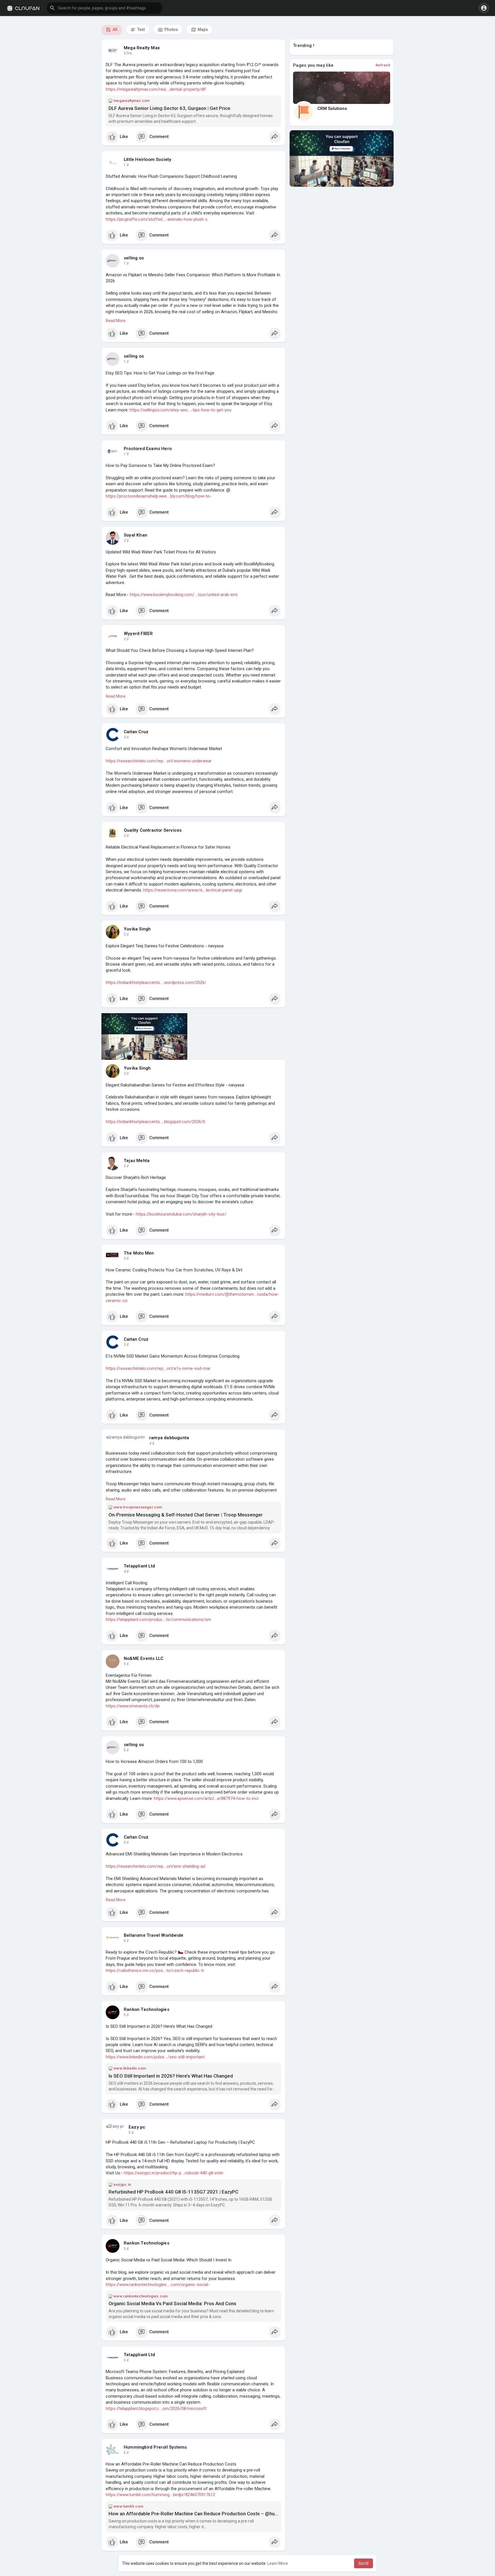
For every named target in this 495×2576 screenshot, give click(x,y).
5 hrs (128, 53)
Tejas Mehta (137, 1161)
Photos (171, 29)
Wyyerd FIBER (138, 634)
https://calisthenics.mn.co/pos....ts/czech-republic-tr (155, 1971)
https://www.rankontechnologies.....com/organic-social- (158, 2285)
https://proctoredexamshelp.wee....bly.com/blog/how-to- (159, 496)
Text (141, 29)
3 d (126, 737)
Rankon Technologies (147, 2009)
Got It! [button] (364, 2563)
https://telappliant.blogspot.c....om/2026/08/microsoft (156, 2409)
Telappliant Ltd (139, 1566)
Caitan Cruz (136, 732)
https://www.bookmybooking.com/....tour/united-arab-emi (184, 595)
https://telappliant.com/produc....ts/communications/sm (158, 1620)
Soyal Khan (135, 535)
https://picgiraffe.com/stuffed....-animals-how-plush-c (157, 219)
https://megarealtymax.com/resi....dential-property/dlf (156, 89)
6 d (126, 2360)
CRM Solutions (332, 109)
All (115, 29)
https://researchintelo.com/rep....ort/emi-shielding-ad (155, 1866)
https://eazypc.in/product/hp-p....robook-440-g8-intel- (174, 2173)
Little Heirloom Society (148, 159)
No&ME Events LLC (144, 1658)
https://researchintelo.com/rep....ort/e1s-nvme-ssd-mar (158, 1368)
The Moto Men (139, 1253)
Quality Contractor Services (153, 830)
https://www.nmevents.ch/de (133, 1706)
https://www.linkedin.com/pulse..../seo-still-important (155, 2057)
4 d (152, 1443)
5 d (126, 1664)
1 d (126, 165)
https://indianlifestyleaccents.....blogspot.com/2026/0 (155, 1122)
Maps (202, 29)
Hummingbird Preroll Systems (155, 2447)
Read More (116, 321)
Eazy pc (137, 2127)
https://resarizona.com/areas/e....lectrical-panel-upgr (193, 890)
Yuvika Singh (137, 929)
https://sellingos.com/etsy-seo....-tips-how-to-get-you (180, 410)
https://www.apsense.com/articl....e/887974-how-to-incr (206, 1798)
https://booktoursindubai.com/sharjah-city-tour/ (181, 1214)
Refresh (383, 65)
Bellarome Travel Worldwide (154, 1935)
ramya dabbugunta (169, 1438)
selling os (134, 258)
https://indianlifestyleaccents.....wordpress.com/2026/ (156, 983)
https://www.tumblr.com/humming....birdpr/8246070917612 (160, 2495)
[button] (105, 8)
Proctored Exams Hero (148, 449)
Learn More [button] (278, 2563)
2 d (126, 541)
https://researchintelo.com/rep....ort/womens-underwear (159, 761)
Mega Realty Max (142, 48)
